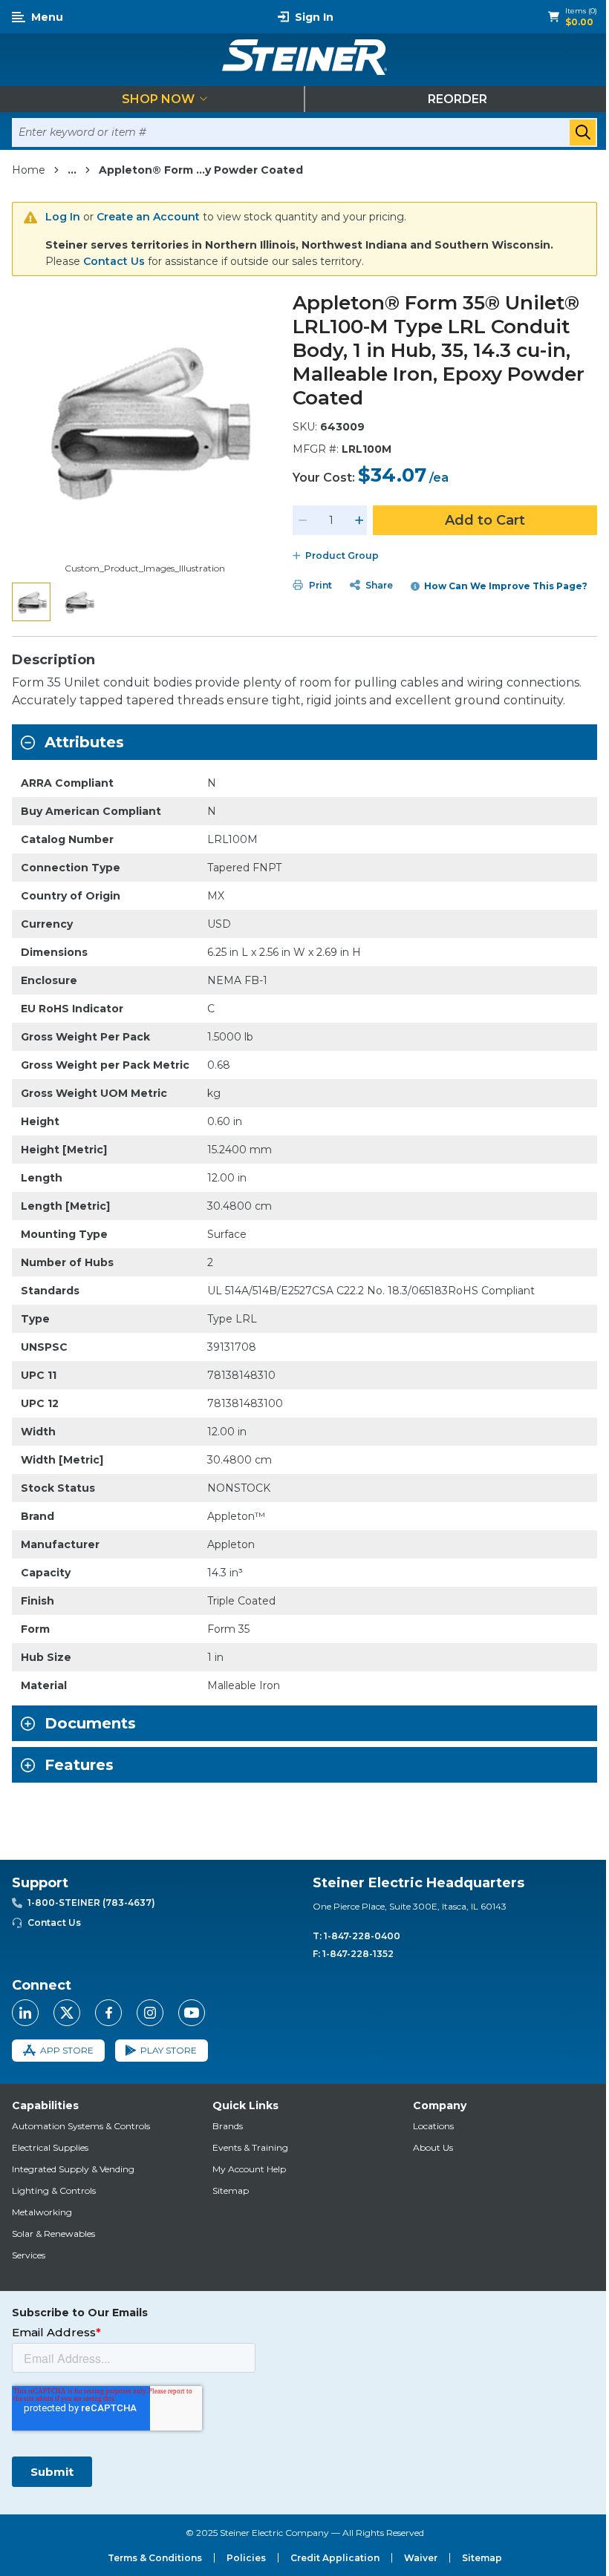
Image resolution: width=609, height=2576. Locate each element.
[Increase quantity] (359, 520)
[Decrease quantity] (303, 520)
